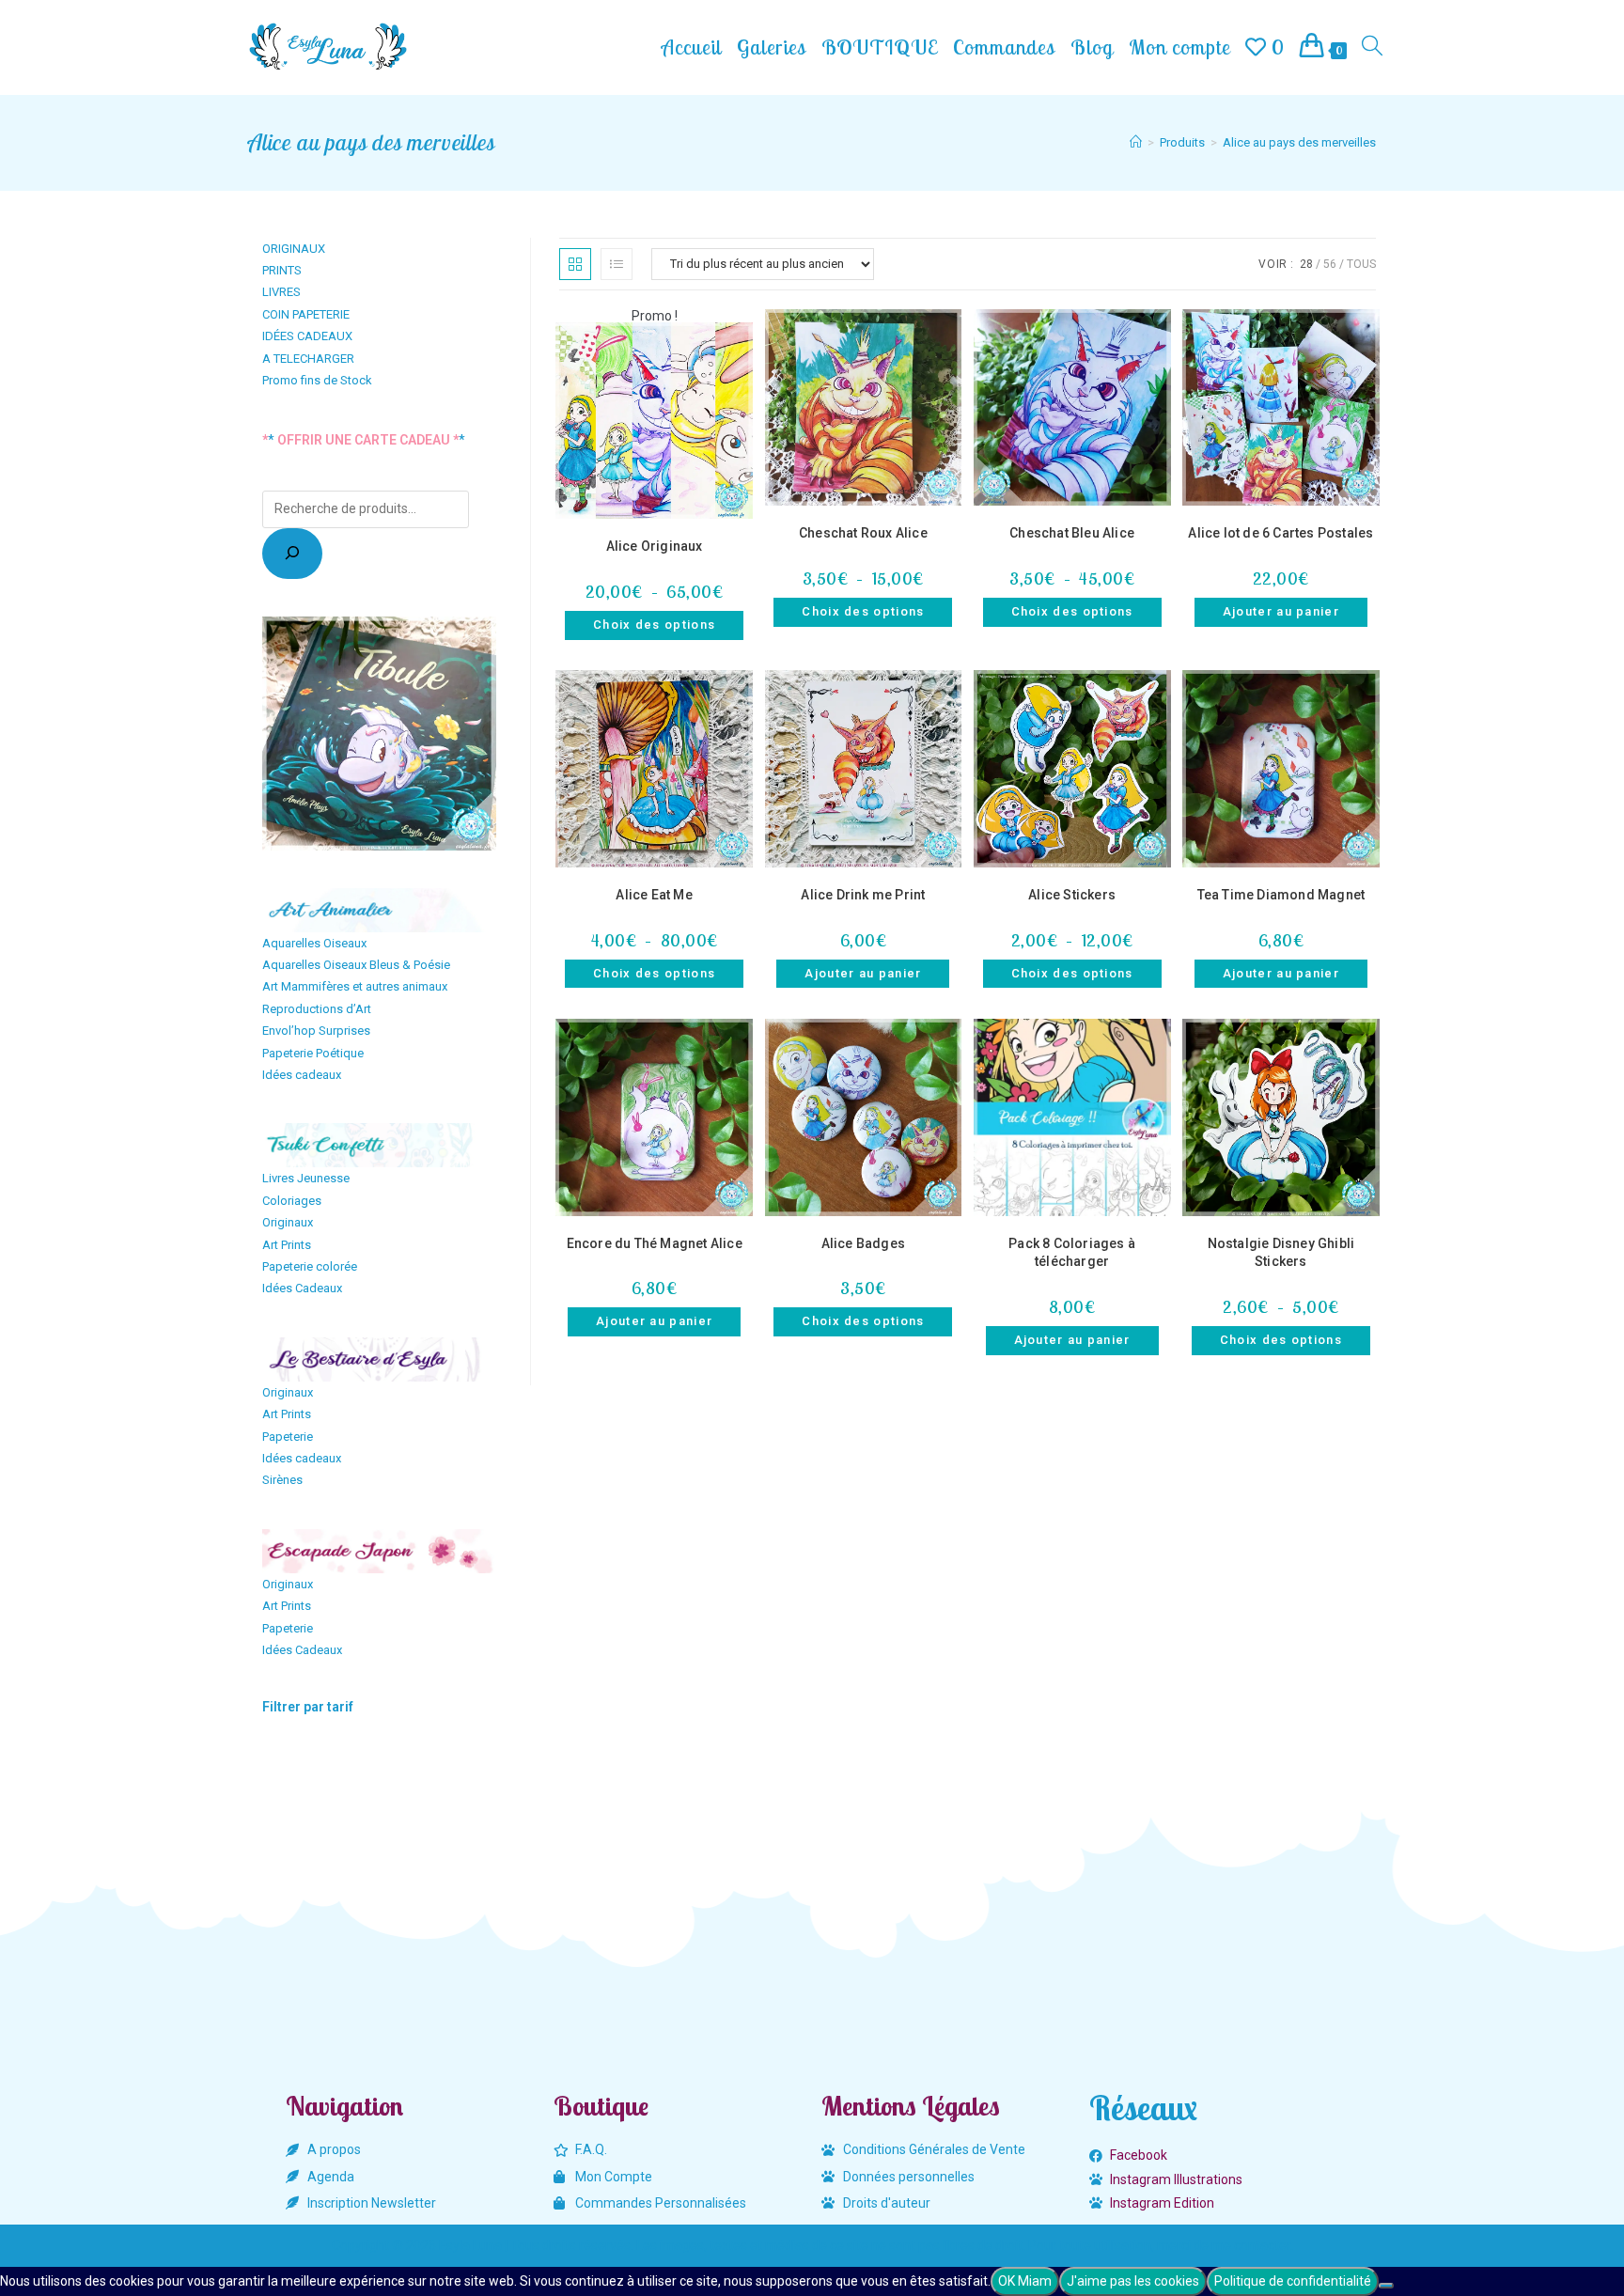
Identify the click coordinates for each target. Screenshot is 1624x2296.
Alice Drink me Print (863, 895)
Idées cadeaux (302, 1075)
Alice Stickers (1072, 895)
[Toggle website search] (1372, 47)
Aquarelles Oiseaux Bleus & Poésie (356, 965)
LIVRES (281, 292)
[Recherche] (292, 554)
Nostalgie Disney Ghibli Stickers (1281, 1253)
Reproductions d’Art (317, 1009)
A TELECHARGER (308, 359)
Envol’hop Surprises (316, 1031)
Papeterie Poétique (313, 1053)
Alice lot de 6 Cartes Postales (1280, 533)
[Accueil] (1136, 142)
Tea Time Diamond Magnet (1281, 895)
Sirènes (282, 1480)
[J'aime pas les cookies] (1386, 2286)
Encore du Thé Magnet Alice (655, 1243)
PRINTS (282, 270)
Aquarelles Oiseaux (314, 943)
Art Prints (287, 1245)
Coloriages (292, 1201)
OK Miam (1025, 2281)
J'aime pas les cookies (1133, 2281)
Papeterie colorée (310, 1266)
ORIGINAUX (294, 249)
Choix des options (654, 625)
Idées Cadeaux (302, 1288)
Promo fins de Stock (317, 380)
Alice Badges (863, 1243)
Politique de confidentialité (1293, 2281)
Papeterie (288, 1437)
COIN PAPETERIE (306, 314)
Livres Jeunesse (306, 1178)
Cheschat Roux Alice (863, 533)
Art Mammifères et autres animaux (355, 986)
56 (1330, 264)
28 (1306, 264)
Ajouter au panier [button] (1281, 611)
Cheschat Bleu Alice (1072, 533)
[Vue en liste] (617, 264)
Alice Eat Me (654, 895)
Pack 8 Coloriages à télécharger (1072, 1253)
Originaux (288, 1222)
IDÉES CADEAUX (307, 336)
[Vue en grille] (575, 264)
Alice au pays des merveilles (1299, 142)
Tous (1361, 264)
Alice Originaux (655, 546)
